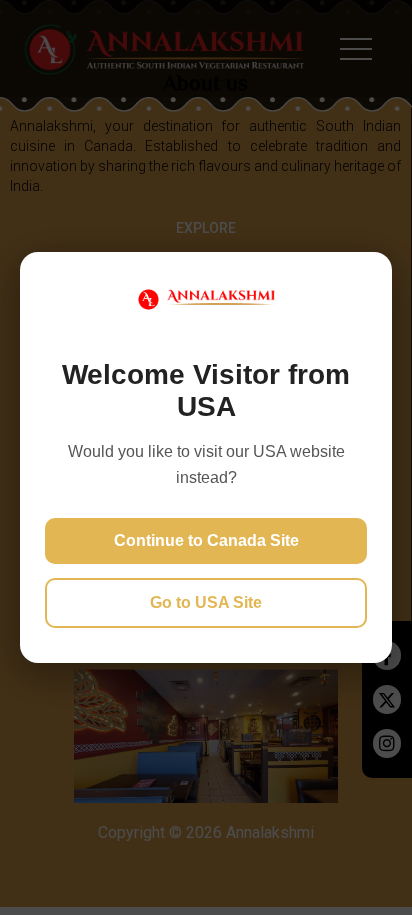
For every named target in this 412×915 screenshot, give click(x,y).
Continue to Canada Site (206, 540)
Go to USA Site (206, 602)
